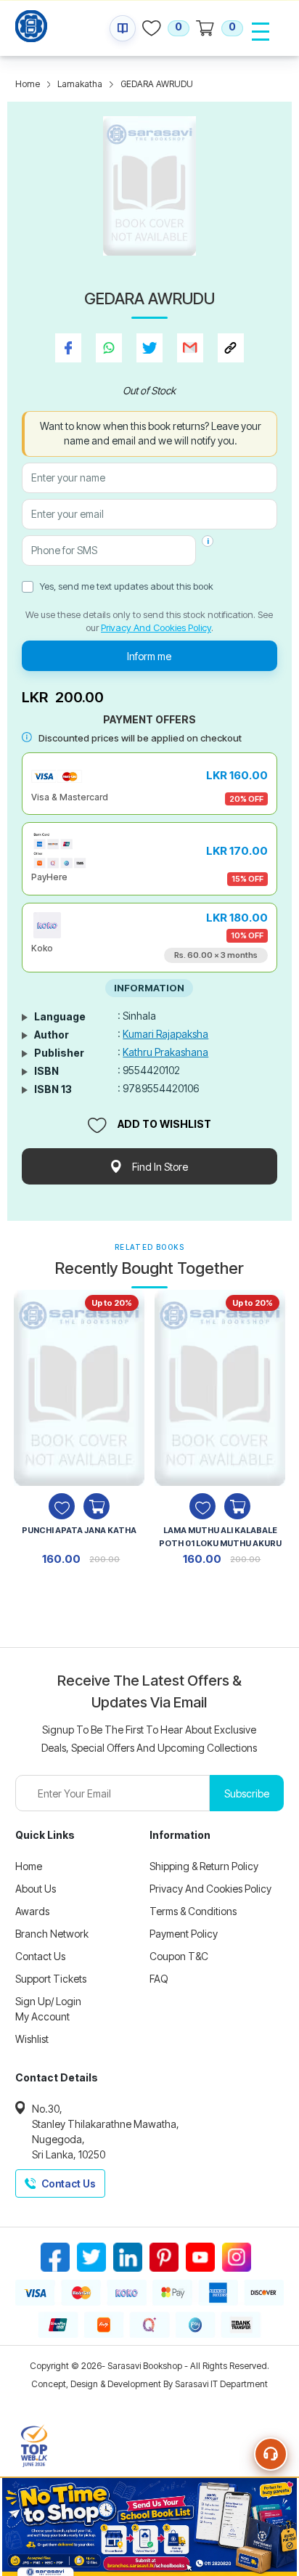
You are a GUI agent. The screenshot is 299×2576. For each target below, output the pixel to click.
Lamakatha (80, 84)
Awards (32, 1911)
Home (28, 84)
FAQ (159, 1979)
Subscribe (247, 1793)
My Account (42, 2016)
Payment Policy (184, 1934)
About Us (36, 1889)
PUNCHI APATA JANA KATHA (79, 1530)
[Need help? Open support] (271, 2454)
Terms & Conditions (193, 1911)
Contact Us (40, 1956)
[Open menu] (261, 31)
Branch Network (52, 1934)
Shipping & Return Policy (204, 1866)
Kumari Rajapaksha (165, 1034)
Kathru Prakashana (165, 1052)
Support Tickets (51, 1979)
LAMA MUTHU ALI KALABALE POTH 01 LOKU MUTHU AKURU (220, 1537)
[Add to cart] (97, 1506)
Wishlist (32, 2039)
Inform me (149, 656)
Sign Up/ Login (48, 2001)
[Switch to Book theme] (123, 28)
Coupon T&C (179, 1956)
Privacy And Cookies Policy (156, 627)
